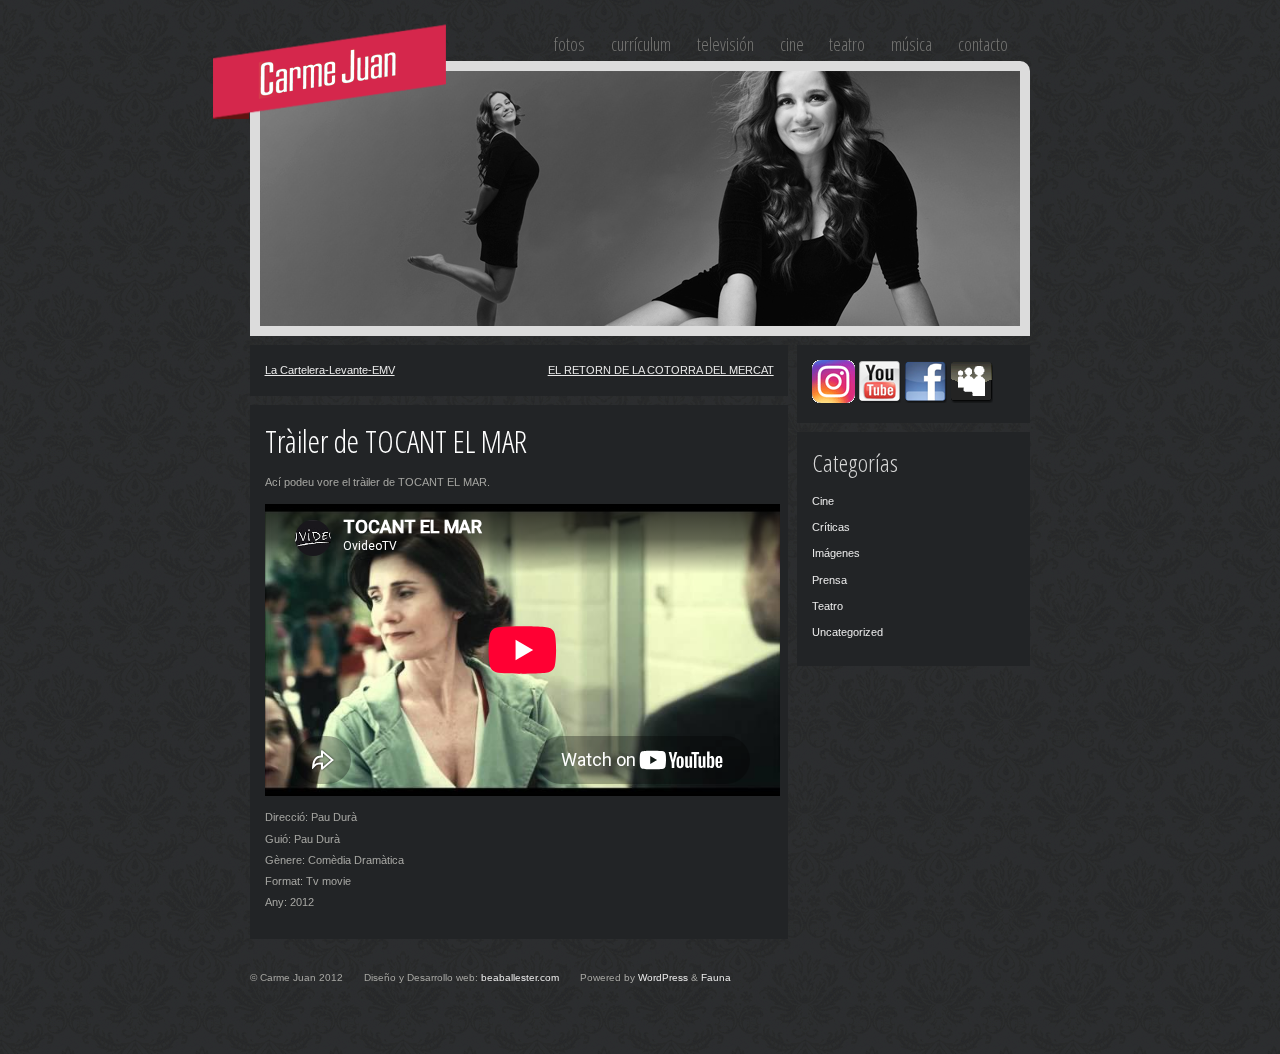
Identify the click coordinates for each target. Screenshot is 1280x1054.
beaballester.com (520, 977)
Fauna (716, 977)
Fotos (569, 43)
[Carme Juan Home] (331, 72)
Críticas (831, 527)
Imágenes (836, 553)
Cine (792, 43)
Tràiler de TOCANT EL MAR (396, 440)
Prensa (829, 580)
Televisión (725, 43)
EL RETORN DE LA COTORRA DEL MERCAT (661, 370)
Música (911, 43)
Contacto (983, 43)
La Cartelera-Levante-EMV (330, 370)
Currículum (641, 43)
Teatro (847, 43)
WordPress (663, 977)
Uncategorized (847, 632)
